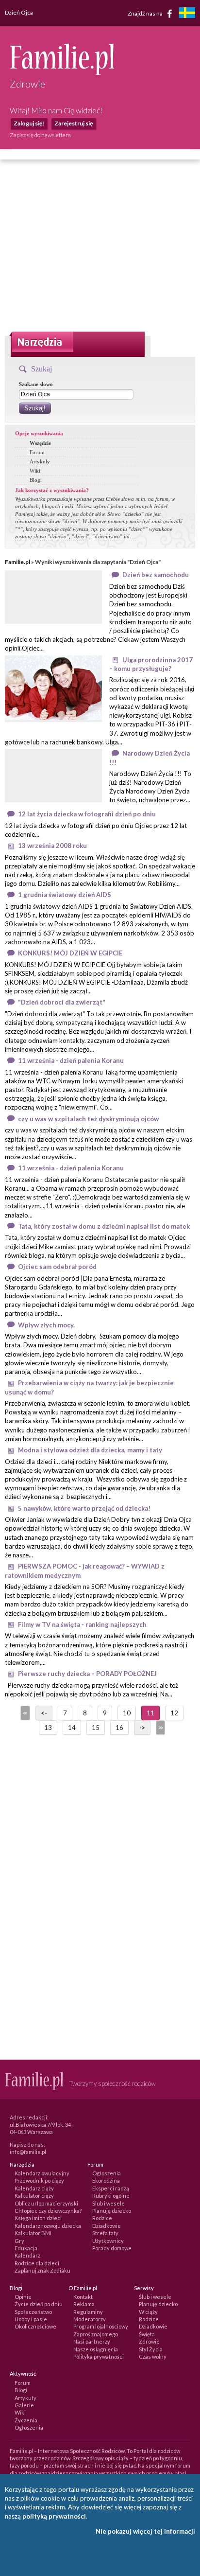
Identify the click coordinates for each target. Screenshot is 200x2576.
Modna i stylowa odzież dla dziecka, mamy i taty (90, 1450)
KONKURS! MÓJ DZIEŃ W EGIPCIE (70, 953)
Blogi (36, 480)
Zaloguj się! (29, 123)
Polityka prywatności (99, 2356)
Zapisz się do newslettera (40, 135)
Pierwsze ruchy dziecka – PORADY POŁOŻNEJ (87, 1674)
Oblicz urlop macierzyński (46, 2203)
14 (72, 1728)
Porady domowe (112, 2248)
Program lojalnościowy (101, 2326)
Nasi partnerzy (92, 2341)
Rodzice (102, 2218)
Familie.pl (17, 562)
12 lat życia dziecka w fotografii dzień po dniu (87, 814)
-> (142, 1728)
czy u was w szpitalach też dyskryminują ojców (88, 1119)
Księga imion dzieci (38, 2218)
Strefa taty (105, 2233)
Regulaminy (88, 2312)
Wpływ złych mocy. (46, 1325)
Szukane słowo (36, 384)
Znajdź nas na (146, 13)
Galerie (24, 2405)
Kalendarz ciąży (34, 2188)
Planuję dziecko (112, 2211)
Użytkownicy (108, 2241)
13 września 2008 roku (52, 846)
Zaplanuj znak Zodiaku (42, 2270)
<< (24, 1713)
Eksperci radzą (111, 2188)
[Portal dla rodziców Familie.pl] (62, 72)
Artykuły (40, 461)
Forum (37, 452)
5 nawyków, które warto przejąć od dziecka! (84, 1508)
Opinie (23, 2297)
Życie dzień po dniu (39, 2304)
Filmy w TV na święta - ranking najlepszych (82, 1624)
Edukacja (26, 2248)
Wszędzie (40, 443)
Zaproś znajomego (96, 2334)
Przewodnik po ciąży (39, 2180)
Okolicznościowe (35, 2326)
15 (96, 1728)
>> (160, 1728)
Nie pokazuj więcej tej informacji (145, 2531)
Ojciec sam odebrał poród (57, 1267)
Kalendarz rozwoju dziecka (48, 2226)
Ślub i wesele (108, 2203)
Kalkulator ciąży (34, 2196)
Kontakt (83, 2297)
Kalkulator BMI (33, 2233)
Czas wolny (153, 2356)
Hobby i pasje (31, 2319)
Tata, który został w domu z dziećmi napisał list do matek (104, 1226)
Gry (19, 2241)
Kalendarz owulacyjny (42, 2173)
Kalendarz (27, 2255)
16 (119, 1728)
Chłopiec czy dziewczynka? (48, 2211)
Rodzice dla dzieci (37, 2263)
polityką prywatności (54, 2516)
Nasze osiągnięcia (96, 2349)
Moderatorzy (90, 2319)
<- (44, 1713)
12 (174, 1713)
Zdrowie (149, 2341)
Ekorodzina (106, 2180)
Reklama (84, 2304)
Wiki (35, 471)
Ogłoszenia (107, 2173)
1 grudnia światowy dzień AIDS (65, 895)
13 (48, 1728)
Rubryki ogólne (111, 2196)
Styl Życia (151, 2349)
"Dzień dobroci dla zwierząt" (62, 1002)
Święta (147, 2334)
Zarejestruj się (74, 123)
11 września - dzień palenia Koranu (71, 1060)
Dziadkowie (107, 2226)
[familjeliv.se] (187, 14)
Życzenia (26, 2420)
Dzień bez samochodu (156, 575)
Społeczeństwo (33, 2312)
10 (127, 1713)
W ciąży (148, 2312)
